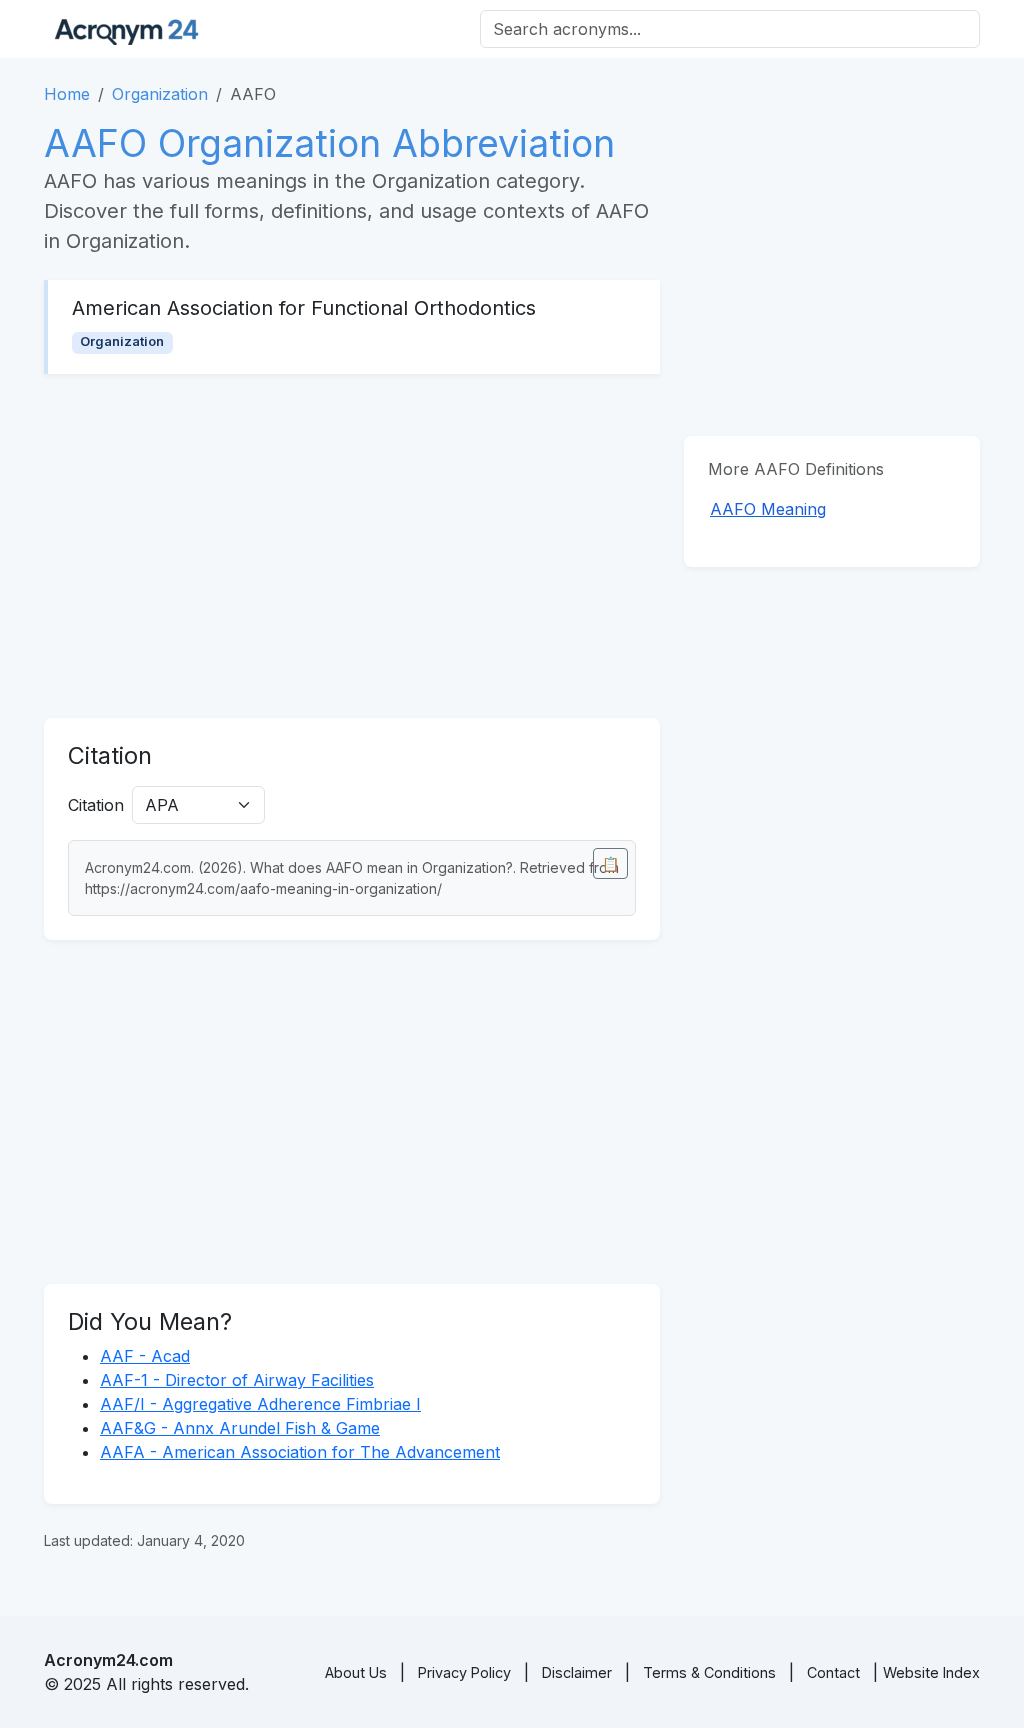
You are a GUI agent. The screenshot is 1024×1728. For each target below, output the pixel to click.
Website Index (931, 1672)
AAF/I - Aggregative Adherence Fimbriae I (260, 1404)
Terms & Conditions (709, 1672)
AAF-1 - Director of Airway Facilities (237, 1380)
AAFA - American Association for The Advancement (300, 1452)
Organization (160, 94)
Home (67, 94)
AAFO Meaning (768, 509)
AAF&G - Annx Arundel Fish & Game (240, 1428)
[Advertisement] (352, 546)
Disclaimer (577, 1672)
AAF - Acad (145, 1356)
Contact (833, 1672)
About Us (356, 1672)
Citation (96, 805)
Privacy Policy (464, 1672)
